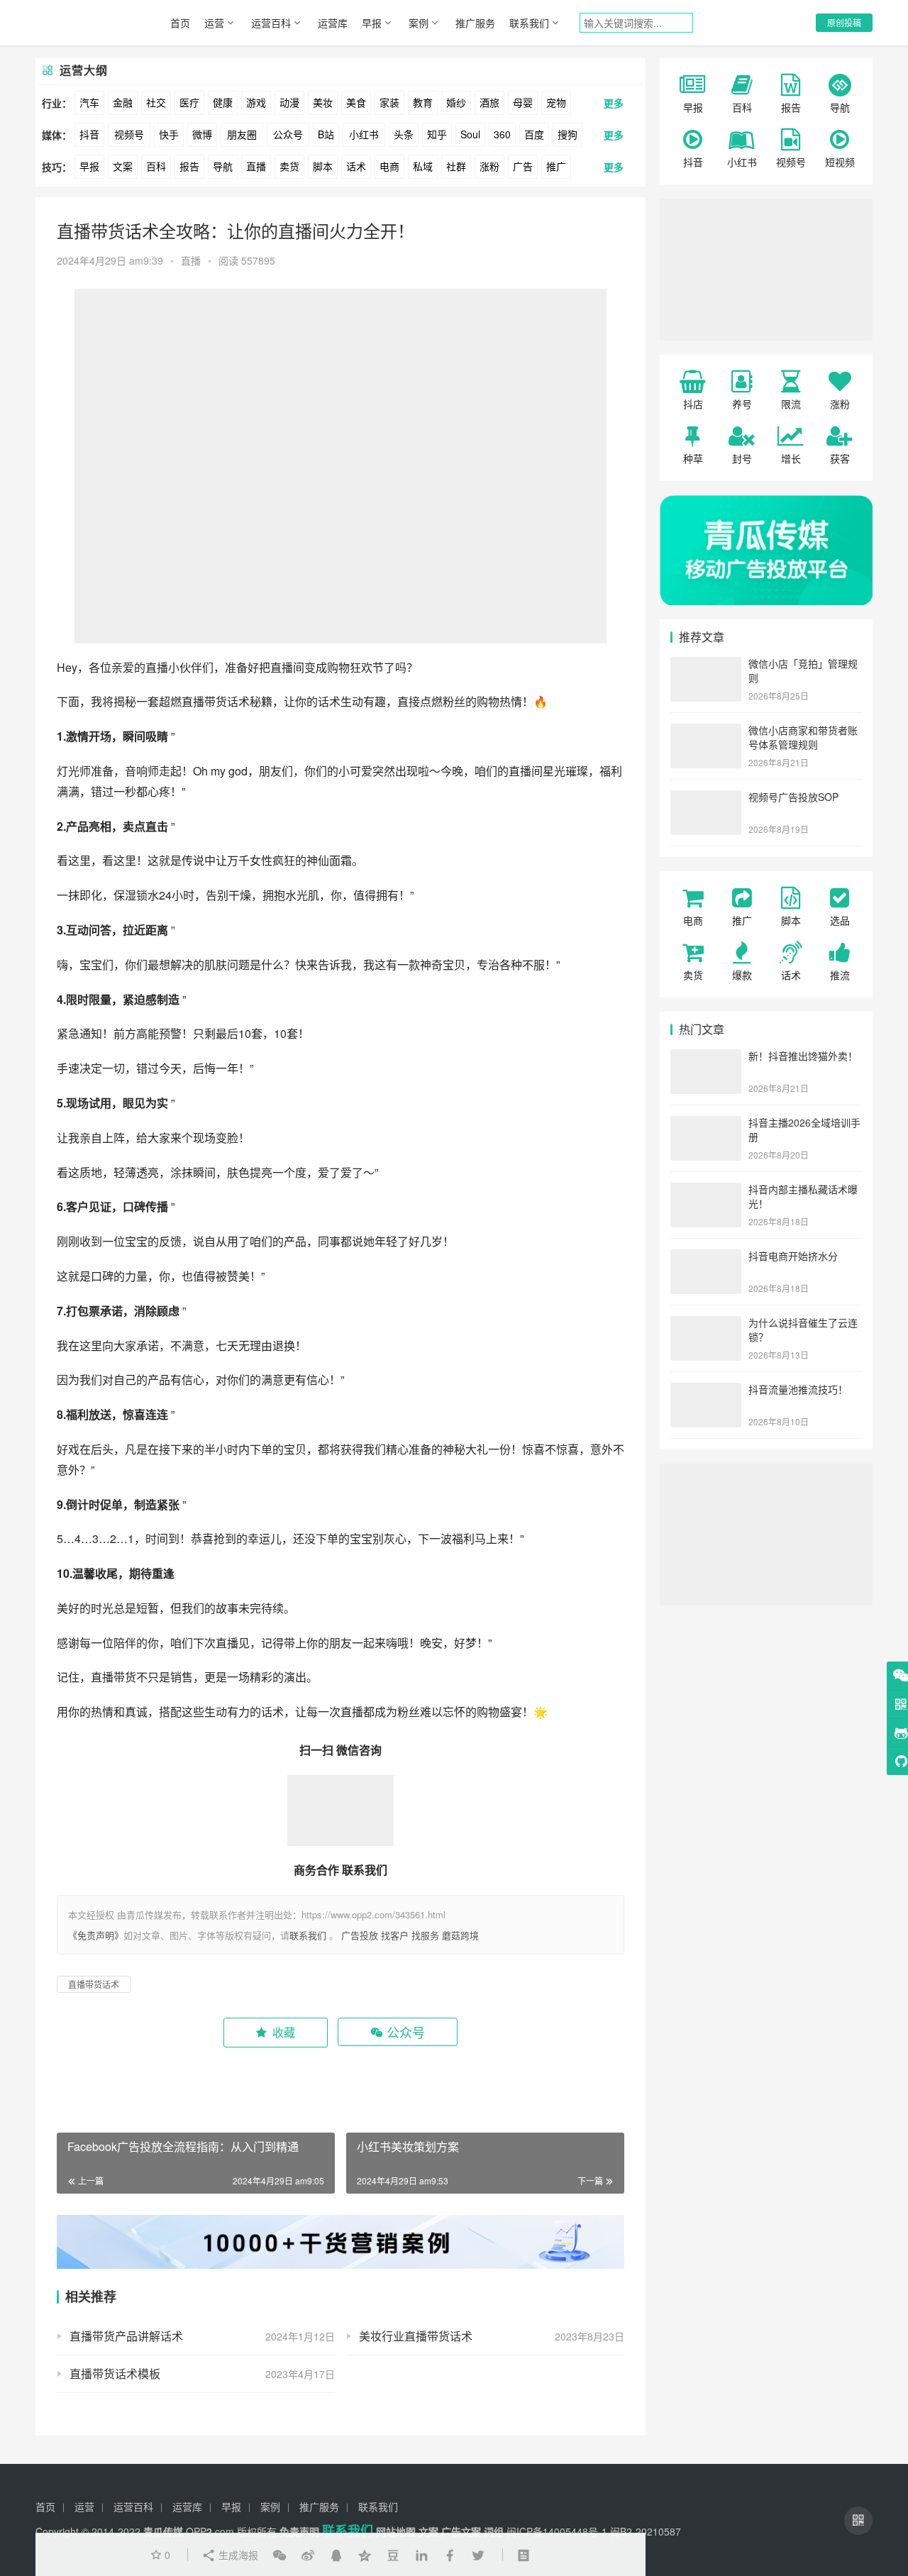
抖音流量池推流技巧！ (798, 1389)
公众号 (288, 134)
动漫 (289, 102)
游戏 (256, 102)
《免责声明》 (96, 1935)
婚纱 (456, 102)
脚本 (323, 166)
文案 (123, 166)
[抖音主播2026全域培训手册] (706, 1124)
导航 (223, 166)
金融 (123, 102)
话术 (356, 166)
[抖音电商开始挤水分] (706, 1257)
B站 (326, 134)
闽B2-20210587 (646, 2531)
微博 (202, 134)
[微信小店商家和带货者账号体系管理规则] (706, 731)
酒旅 (489, 102)
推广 (556, 166)
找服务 (425, 1935)
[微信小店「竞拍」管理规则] (706, 665)
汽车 (89, 102)
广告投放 (360, 1935)
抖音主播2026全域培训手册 (804, 1129)
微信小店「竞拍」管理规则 (803, 670)
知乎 (437, 134)
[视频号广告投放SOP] (706, 798)
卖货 (289, 166)
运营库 (333, 23)
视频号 (129, 134)
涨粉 (489, 166)
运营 (214, 23)
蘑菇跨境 (460, 1935)
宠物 (556, 102)
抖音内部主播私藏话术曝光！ (803, 1196)
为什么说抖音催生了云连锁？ (803, 1330)
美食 (356, 102)
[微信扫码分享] (279, 2555)
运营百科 (271, 23)
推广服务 (475, 23)
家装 (389, 102)
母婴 (523, 102)
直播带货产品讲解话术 (126, 2336)
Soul (470, 134)
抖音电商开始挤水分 (793, 1256)
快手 (169, 134)
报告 (189, 166)
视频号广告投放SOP (793, 797)
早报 (372, 23)
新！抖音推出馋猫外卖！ (803, 1056)
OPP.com (210, 2531)
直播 (256, 166)
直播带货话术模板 (115, 2373)
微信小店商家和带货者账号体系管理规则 (803, 737)
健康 (223, 102)
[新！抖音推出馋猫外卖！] (706, 1057)
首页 (180, 23)
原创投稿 (844, 22)
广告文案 (461, 2531)
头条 (404, 134)
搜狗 (567, 134)
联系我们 (529, 23)
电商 (389, 166)
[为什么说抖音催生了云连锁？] (706, 1324)
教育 (423, 102)
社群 (456, 166)
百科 (156, 166)
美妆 (323, 102)
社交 (156, 102)
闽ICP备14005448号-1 (557, 2531)
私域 (423, 166)
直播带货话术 (216, 701)
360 (502, 134)
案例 (419, 23)
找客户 (395, 1935)
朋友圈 (242, 134)
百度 (534, 134)
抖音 (89, 134)
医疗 (189, 102)
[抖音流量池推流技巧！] (706, 1391)
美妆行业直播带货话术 (416, 2336)
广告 (523, 166)
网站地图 (396, 2531)
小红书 (364, 134)
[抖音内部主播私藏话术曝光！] (706, 1190)
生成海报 (237, 2555)
